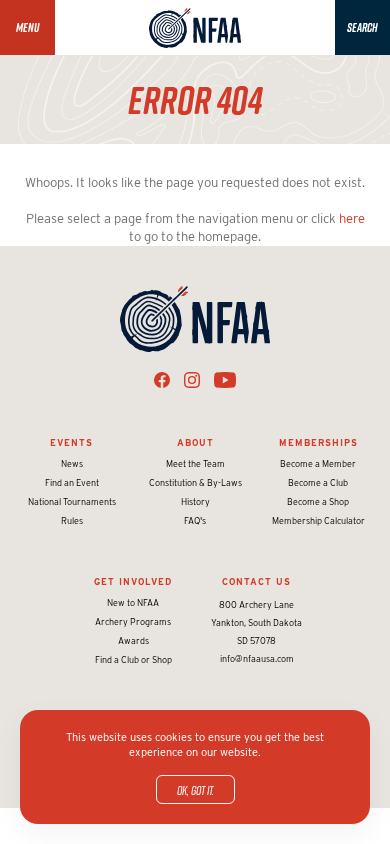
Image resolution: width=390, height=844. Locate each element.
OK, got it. (195, 790)
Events (71, 442)
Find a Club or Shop (133, 659)
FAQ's (195, 520)
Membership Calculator (318, 520)
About (195, 442)
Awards (133, 640)
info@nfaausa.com (257, 658)
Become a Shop (318, 501)
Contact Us (256, 581)
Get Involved (133, 581)
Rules (72, 520)
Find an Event (72, 482)
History (195, 501)
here (352, 218)
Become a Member (318, 463)
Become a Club (318, 482)
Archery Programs (133, 621)
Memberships (318, 442)
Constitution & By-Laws (195, 482)
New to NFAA (133, 602)
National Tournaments (72, 501)
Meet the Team (195, 463)
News (72, 463)
